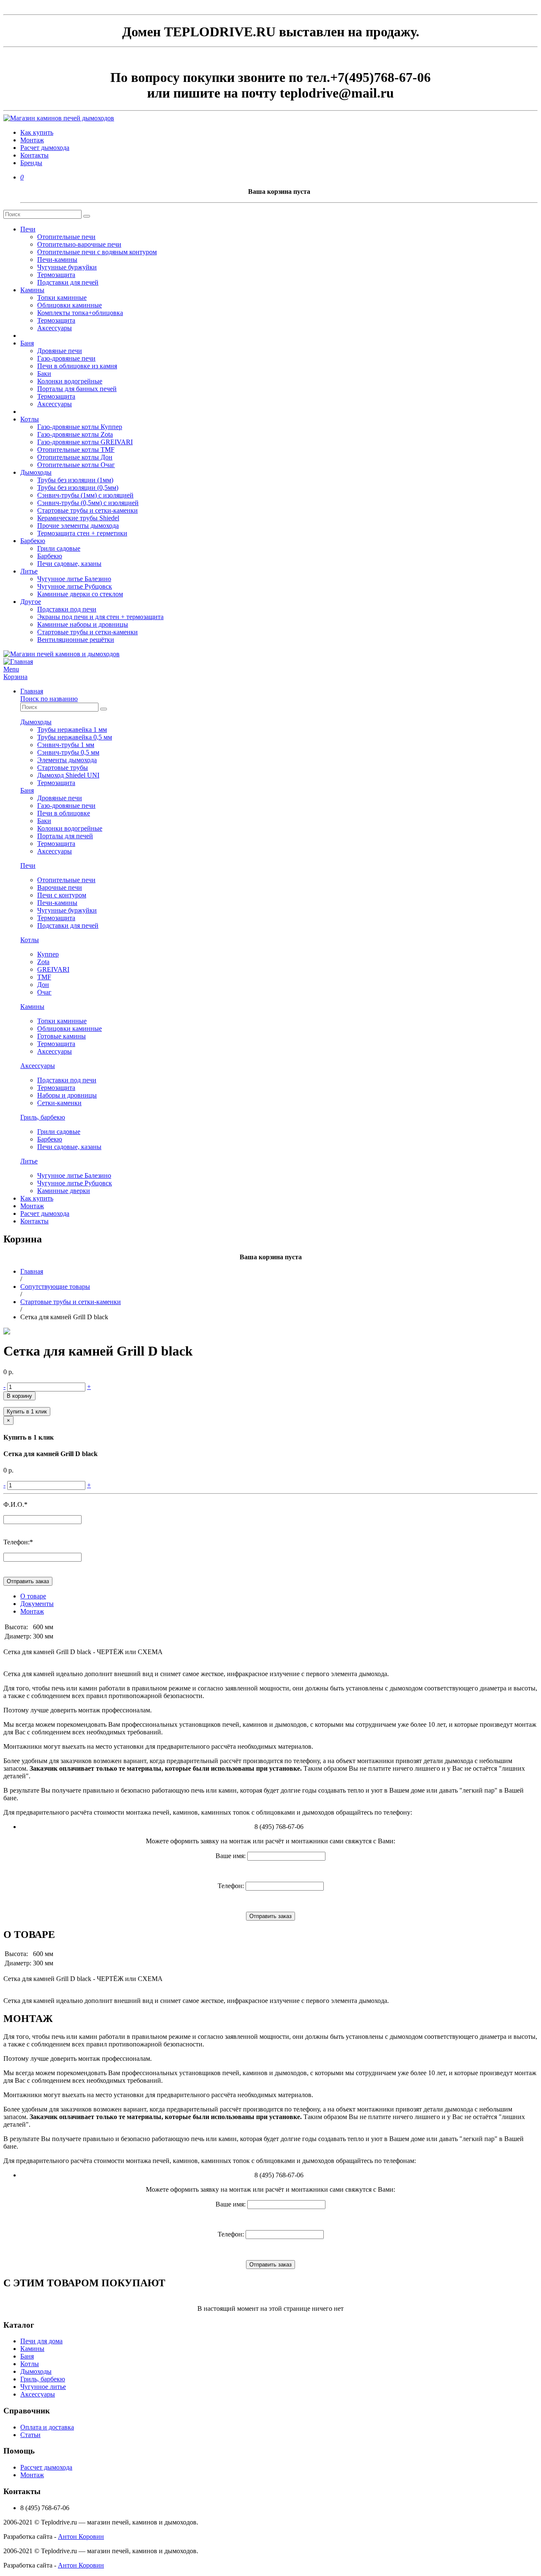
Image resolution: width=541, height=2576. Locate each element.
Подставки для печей (68, 282)
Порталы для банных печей (77, 389)
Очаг (44, 992)
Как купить (37, 132)
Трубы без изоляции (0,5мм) (78, 488)
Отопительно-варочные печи (79, 244)
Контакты (34, 155)
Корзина (15, 677)
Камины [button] (32, 1007)
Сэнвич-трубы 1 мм (66, 745)
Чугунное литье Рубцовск (75, 586)
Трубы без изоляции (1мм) (75, 480)
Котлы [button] (30, 940)
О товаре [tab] (33, 1596)
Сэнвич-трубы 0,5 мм (68, 752)
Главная (32, 691)
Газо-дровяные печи (66, 358)
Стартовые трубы (63, 768)
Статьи (30, 2435)
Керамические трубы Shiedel (78, 518)
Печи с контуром (62, 895)
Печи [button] (28, 865)
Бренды (31, 163)
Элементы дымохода (67, 760)
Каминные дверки (64, 1191)
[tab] (279, 703)
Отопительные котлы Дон (75, 457)
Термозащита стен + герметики (82, 533)
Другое (31, 602)
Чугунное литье (43, 2387)
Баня (27, 343)
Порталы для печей (65, 836)
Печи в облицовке (64, 813)
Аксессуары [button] (38, 1066)
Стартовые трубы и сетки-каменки (87, 510)
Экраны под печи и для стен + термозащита (100, 617)
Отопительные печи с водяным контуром (97, 252)
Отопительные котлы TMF (76, 450)
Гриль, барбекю (43, 2379)
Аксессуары (55, 328)
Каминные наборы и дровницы (83, 624)
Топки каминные (62, 298)
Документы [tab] (37, 1604)
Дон (43, 985)
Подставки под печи (67, 609)
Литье (29, 571)
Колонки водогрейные (70, 381)
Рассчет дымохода (46, 2467)
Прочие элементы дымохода (78, 526)
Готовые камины (61, 1036)
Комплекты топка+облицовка (80, 313)
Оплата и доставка (47, 2427)
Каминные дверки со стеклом (80, 594)
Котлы (30, 419)
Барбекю (33, 541)
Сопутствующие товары (55, 1287)
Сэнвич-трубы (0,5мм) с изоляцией (88, 503)
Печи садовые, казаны (69, 564)
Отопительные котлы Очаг (76, 465)
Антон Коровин (81, 2537)
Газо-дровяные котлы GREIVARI (85, 442)
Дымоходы (36, 472)
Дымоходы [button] (36, 722)
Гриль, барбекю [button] (43, 1117)
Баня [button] (27, 790)
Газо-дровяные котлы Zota (75, 434)
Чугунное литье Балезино (74, 579)
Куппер (48, 954)
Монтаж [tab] (32, 1611)
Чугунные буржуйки (67, 267)
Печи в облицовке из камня (77, 366)
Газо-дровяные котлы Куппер (80, 427)
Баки (44, 374)
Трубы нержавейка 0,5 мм (75, 737)
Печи (28, 229)
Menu (11, 669)
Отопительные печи (66, 237)
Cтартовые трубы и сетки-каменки (71, 1302)
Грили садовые (59, 548)
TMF (44, 977)
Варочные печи (60, 887)
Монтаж (32, 140)
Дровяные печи (60, 351)
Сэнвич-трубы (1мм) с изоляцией (85, 495)
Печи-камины (57, 260)
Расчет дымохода (45, 148)
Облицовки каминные (70, 305)
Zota (43, 962)
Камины (32, 290)
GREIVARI (53, 969)
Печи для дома (41, 2341)
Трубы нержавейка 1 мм (72, 730)
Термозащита (56, 275)
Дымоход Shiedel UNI (68, 775)
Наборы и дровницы (67, 1095)
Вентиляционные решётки (76, 640)
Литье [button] (29, 1161)
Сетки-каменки (59, 1103)
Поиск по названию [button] (49, 699)
